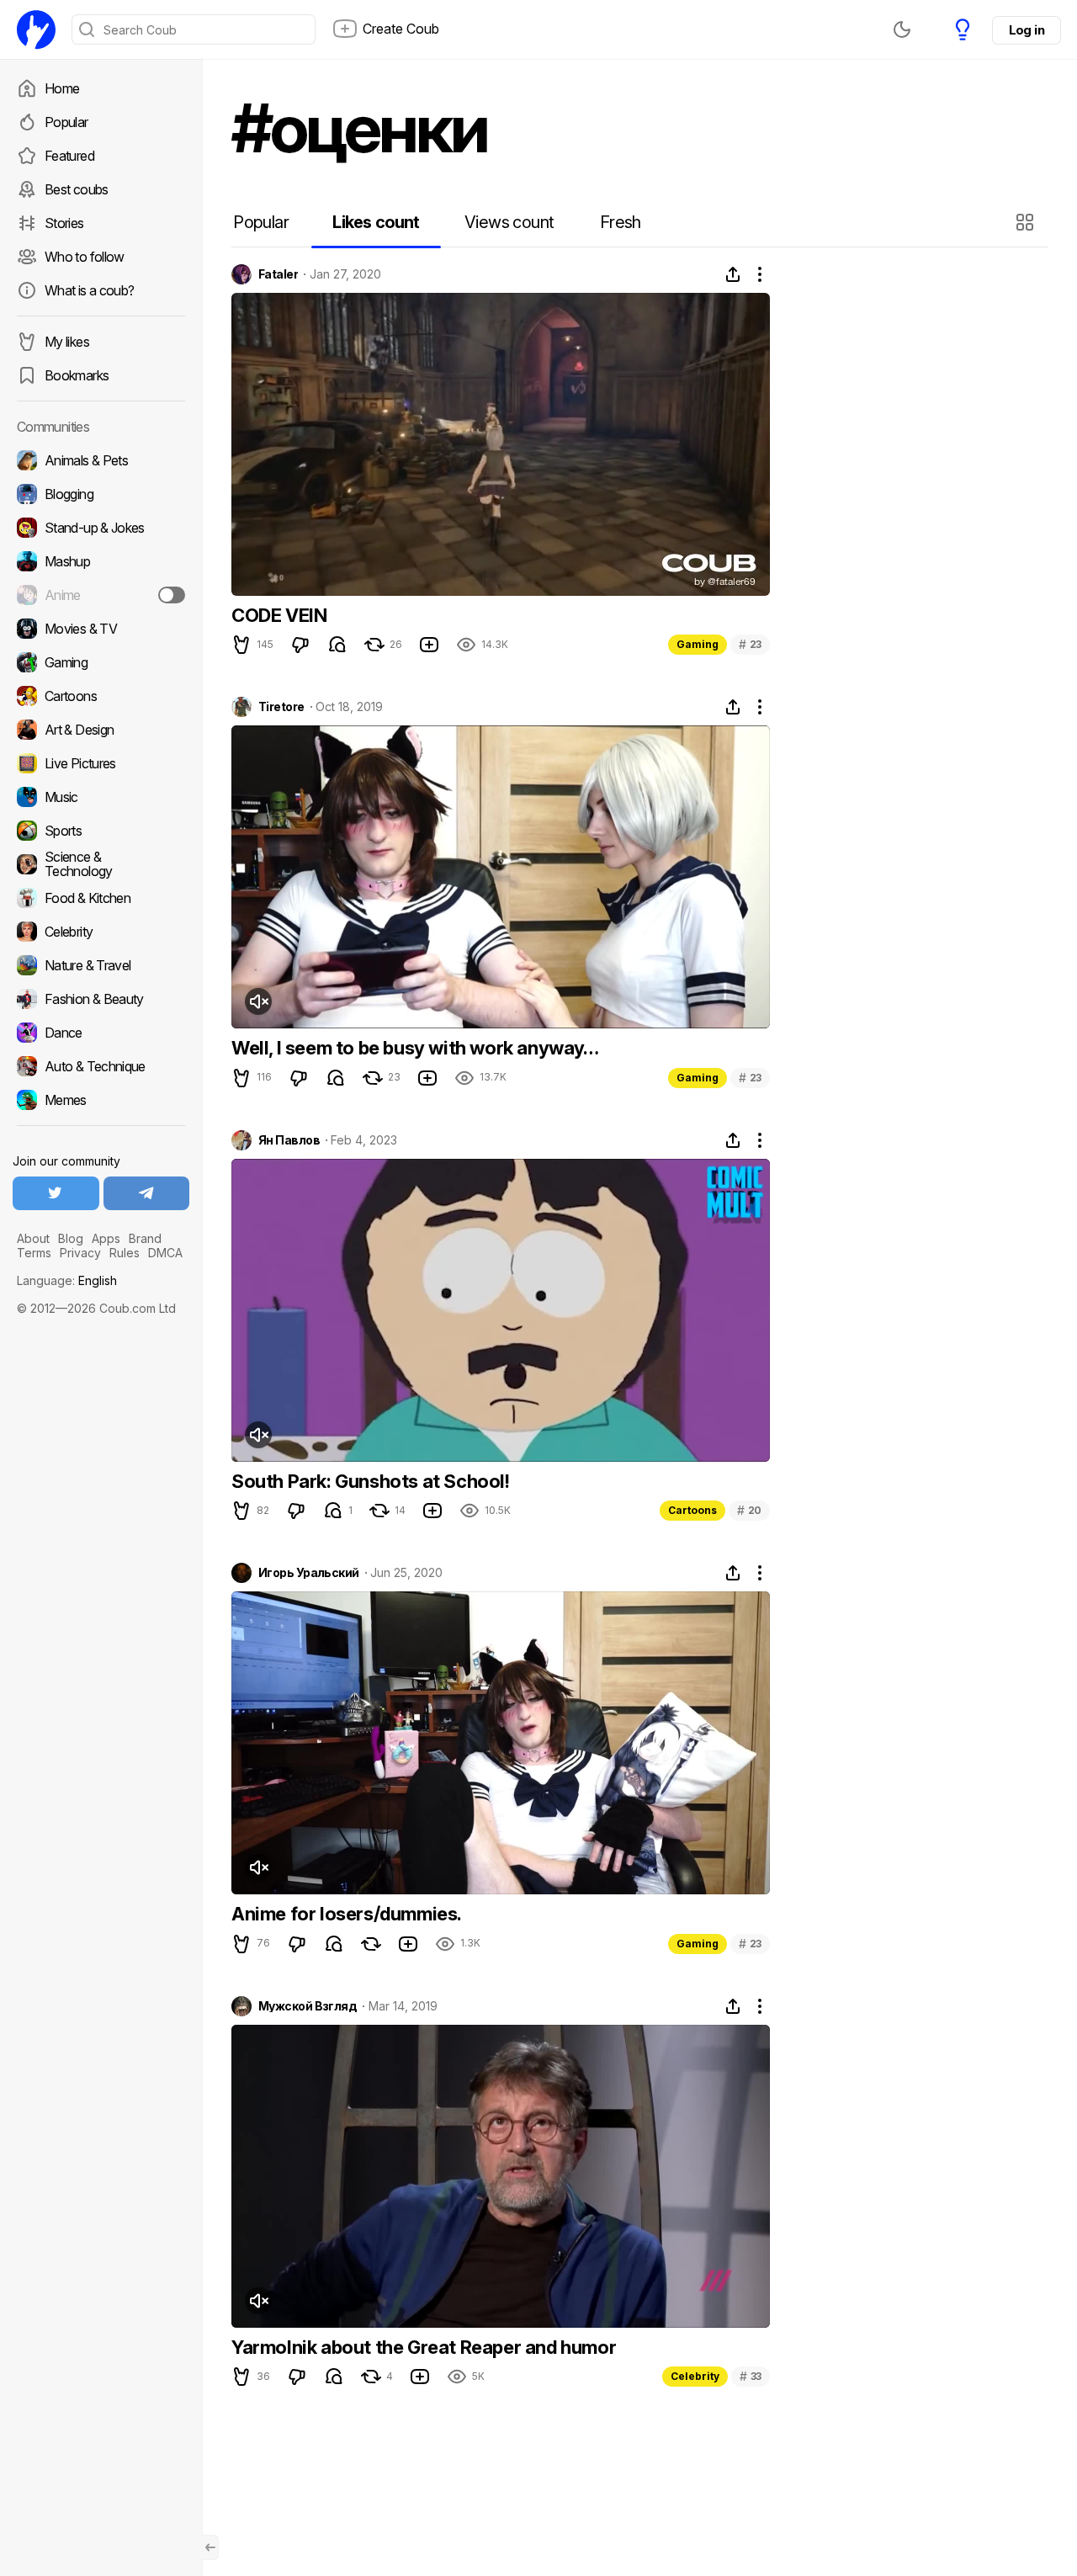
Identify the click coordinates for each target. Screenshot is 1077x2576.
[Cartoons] (101, 696)
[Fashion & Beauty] (101, 999)
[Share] (733, 274)
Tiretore (281, 707)
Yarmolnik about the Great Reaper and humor (424, 2347)
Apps (106, 1238)
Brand (145, 1238)
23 (750, 644)
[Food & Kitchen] (101, 898)
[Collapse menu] (210, 2547)
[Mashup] (101, 561)
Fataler (278, 274)
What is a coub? (89, 290)
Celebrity (695, 2376)
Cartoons (692, 1510)
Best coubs (77, 189)
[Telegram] (147, 1193)
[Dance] (101, 1033)
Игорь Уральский (309, 1573)
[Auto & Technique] (101, 1066)
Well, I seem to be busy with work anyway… (415, 1048)
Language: (67, 1280)
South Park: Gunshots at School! (371, 1481)
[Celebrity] (101, 932)
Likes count (376, 222)
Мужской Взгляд (308, 2006)
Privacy (80, 1253)
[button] (1027, 222)
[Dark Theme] (902, 29)
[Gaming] (101, 662)
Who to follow (85, 257)
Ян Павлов (289, 1140)
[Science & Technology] (101, 864)
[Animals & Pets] (101, 460)
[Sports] (101, 831)
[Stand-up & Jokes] (101, 528)
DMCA (165, 1253)
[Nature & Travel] (101, 965)
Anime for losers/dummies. (347, 1914)
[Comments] (337, 645)
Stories (64, 223)
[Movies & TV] (101, 629)
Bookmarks (77, 375)
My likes (67, 342)
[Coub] (36, 29)
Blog (71, 1238)
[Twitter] (56, 1193)
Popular (66, 122)
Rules (125, 1253)
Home (62, 88)
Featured (69, 156)
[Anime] (101, 595)
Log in (1027, 30)
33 (751, 2376)
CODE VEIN (279, 615)
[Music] (101, 797)
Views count (509, 222)
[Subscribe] (172, 595)
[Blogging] (101, 494)
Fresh (621, 222)
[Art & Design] (101, 730)
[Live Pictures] (101, 763)
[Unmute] (258, 1001)
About (33, 1238)
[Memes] (101, 1100)
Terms (34, 1253)
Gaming (698, 644)
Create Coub (401, 29)
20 (749, 1510)
